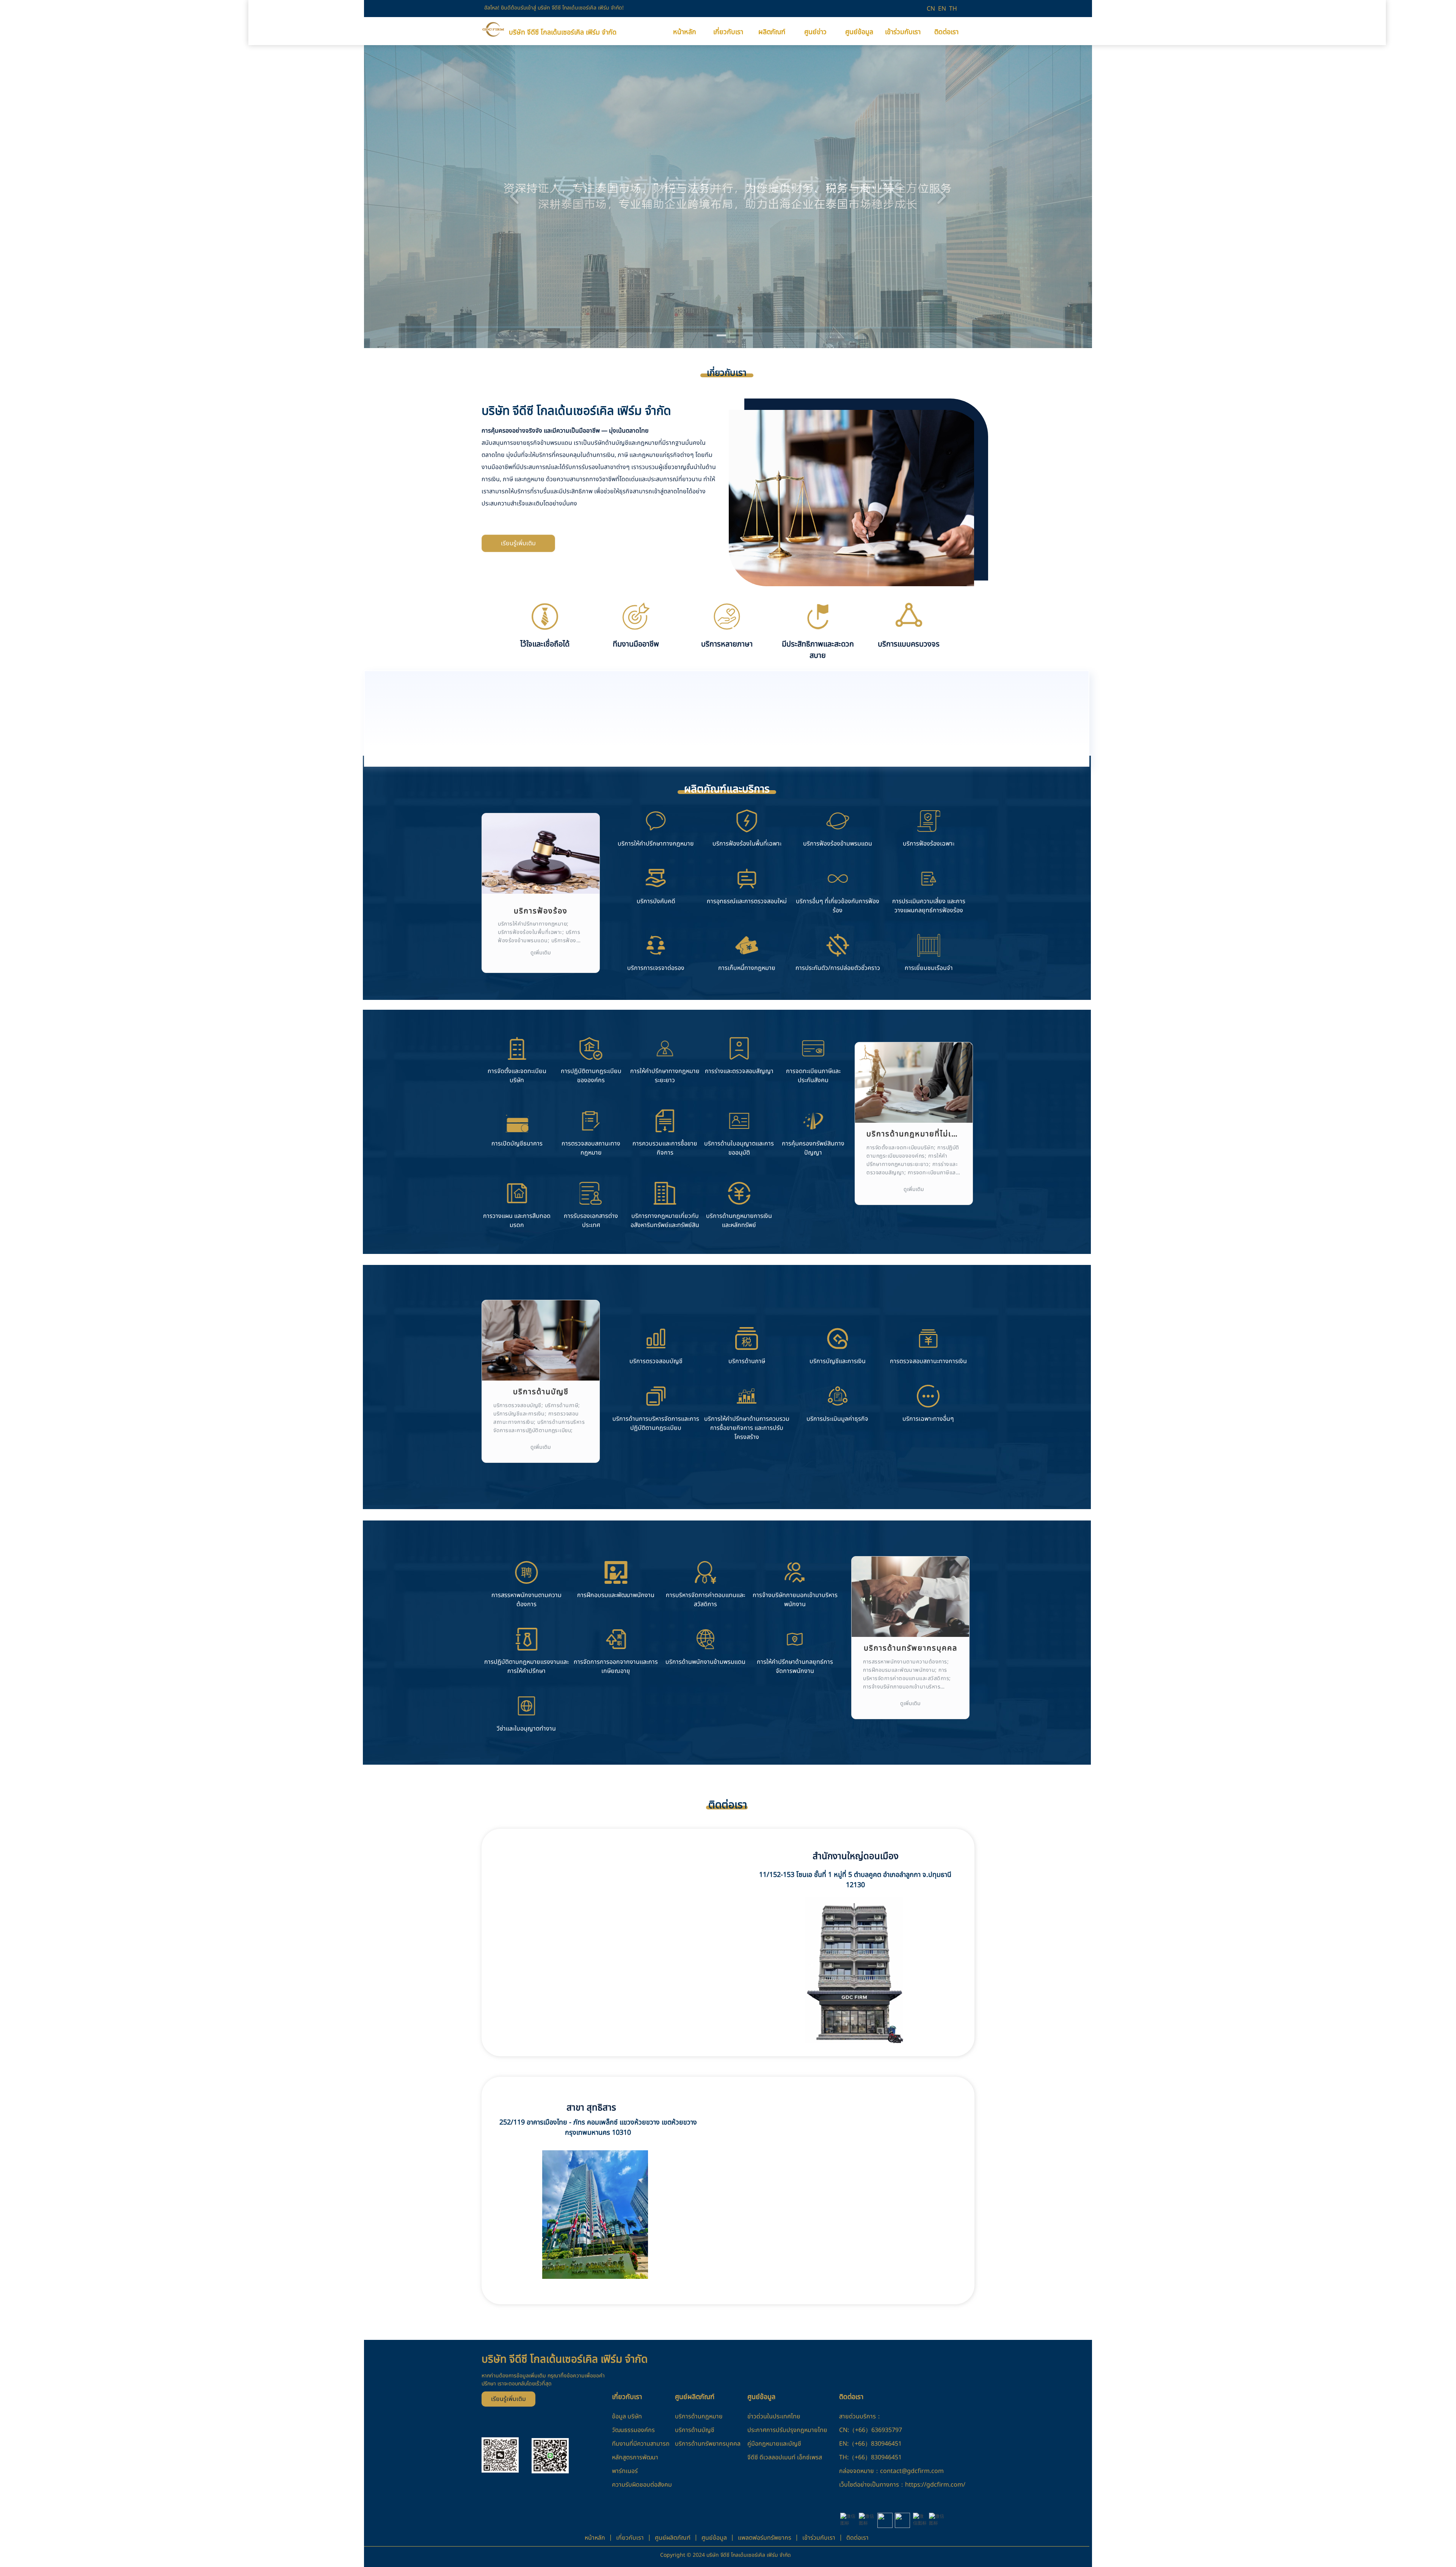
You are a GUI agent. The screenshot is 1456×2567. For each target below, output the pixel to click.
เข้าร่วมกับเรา (903, 32)
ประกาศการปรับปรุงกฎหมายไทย (787, 2430)
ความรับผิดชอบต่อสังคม (642, 2485)
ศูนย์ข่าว (815, 32)
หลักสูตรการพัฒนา (635, 2457)
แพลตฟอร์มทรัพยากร (765, 2538)
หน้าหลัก (685, 32)
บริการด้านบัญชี (695, 2430)
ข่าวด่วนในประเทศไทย (774, 2416)
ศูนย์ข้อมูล (859, 32)
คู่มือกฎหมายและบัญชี (774, 2444)
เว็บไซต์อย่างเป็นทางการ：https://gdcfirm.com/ (902, 2485)
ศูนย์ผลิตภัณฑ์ (673, 2538)
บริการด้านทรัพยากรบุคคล (708, 2444)
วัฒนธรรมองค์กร (633, 2430)
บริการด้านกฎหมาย (699, 2416)
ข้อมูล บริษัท (627, 2416)
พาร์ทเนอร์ (625, 2471)
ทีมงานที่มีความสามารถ (641, 2444)
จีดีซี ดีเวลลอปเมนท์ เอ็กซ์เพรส (785, 2457)
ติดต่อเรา (946, 32)
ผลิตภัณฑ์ (772, 32)
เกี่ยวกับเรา (728, 32)
